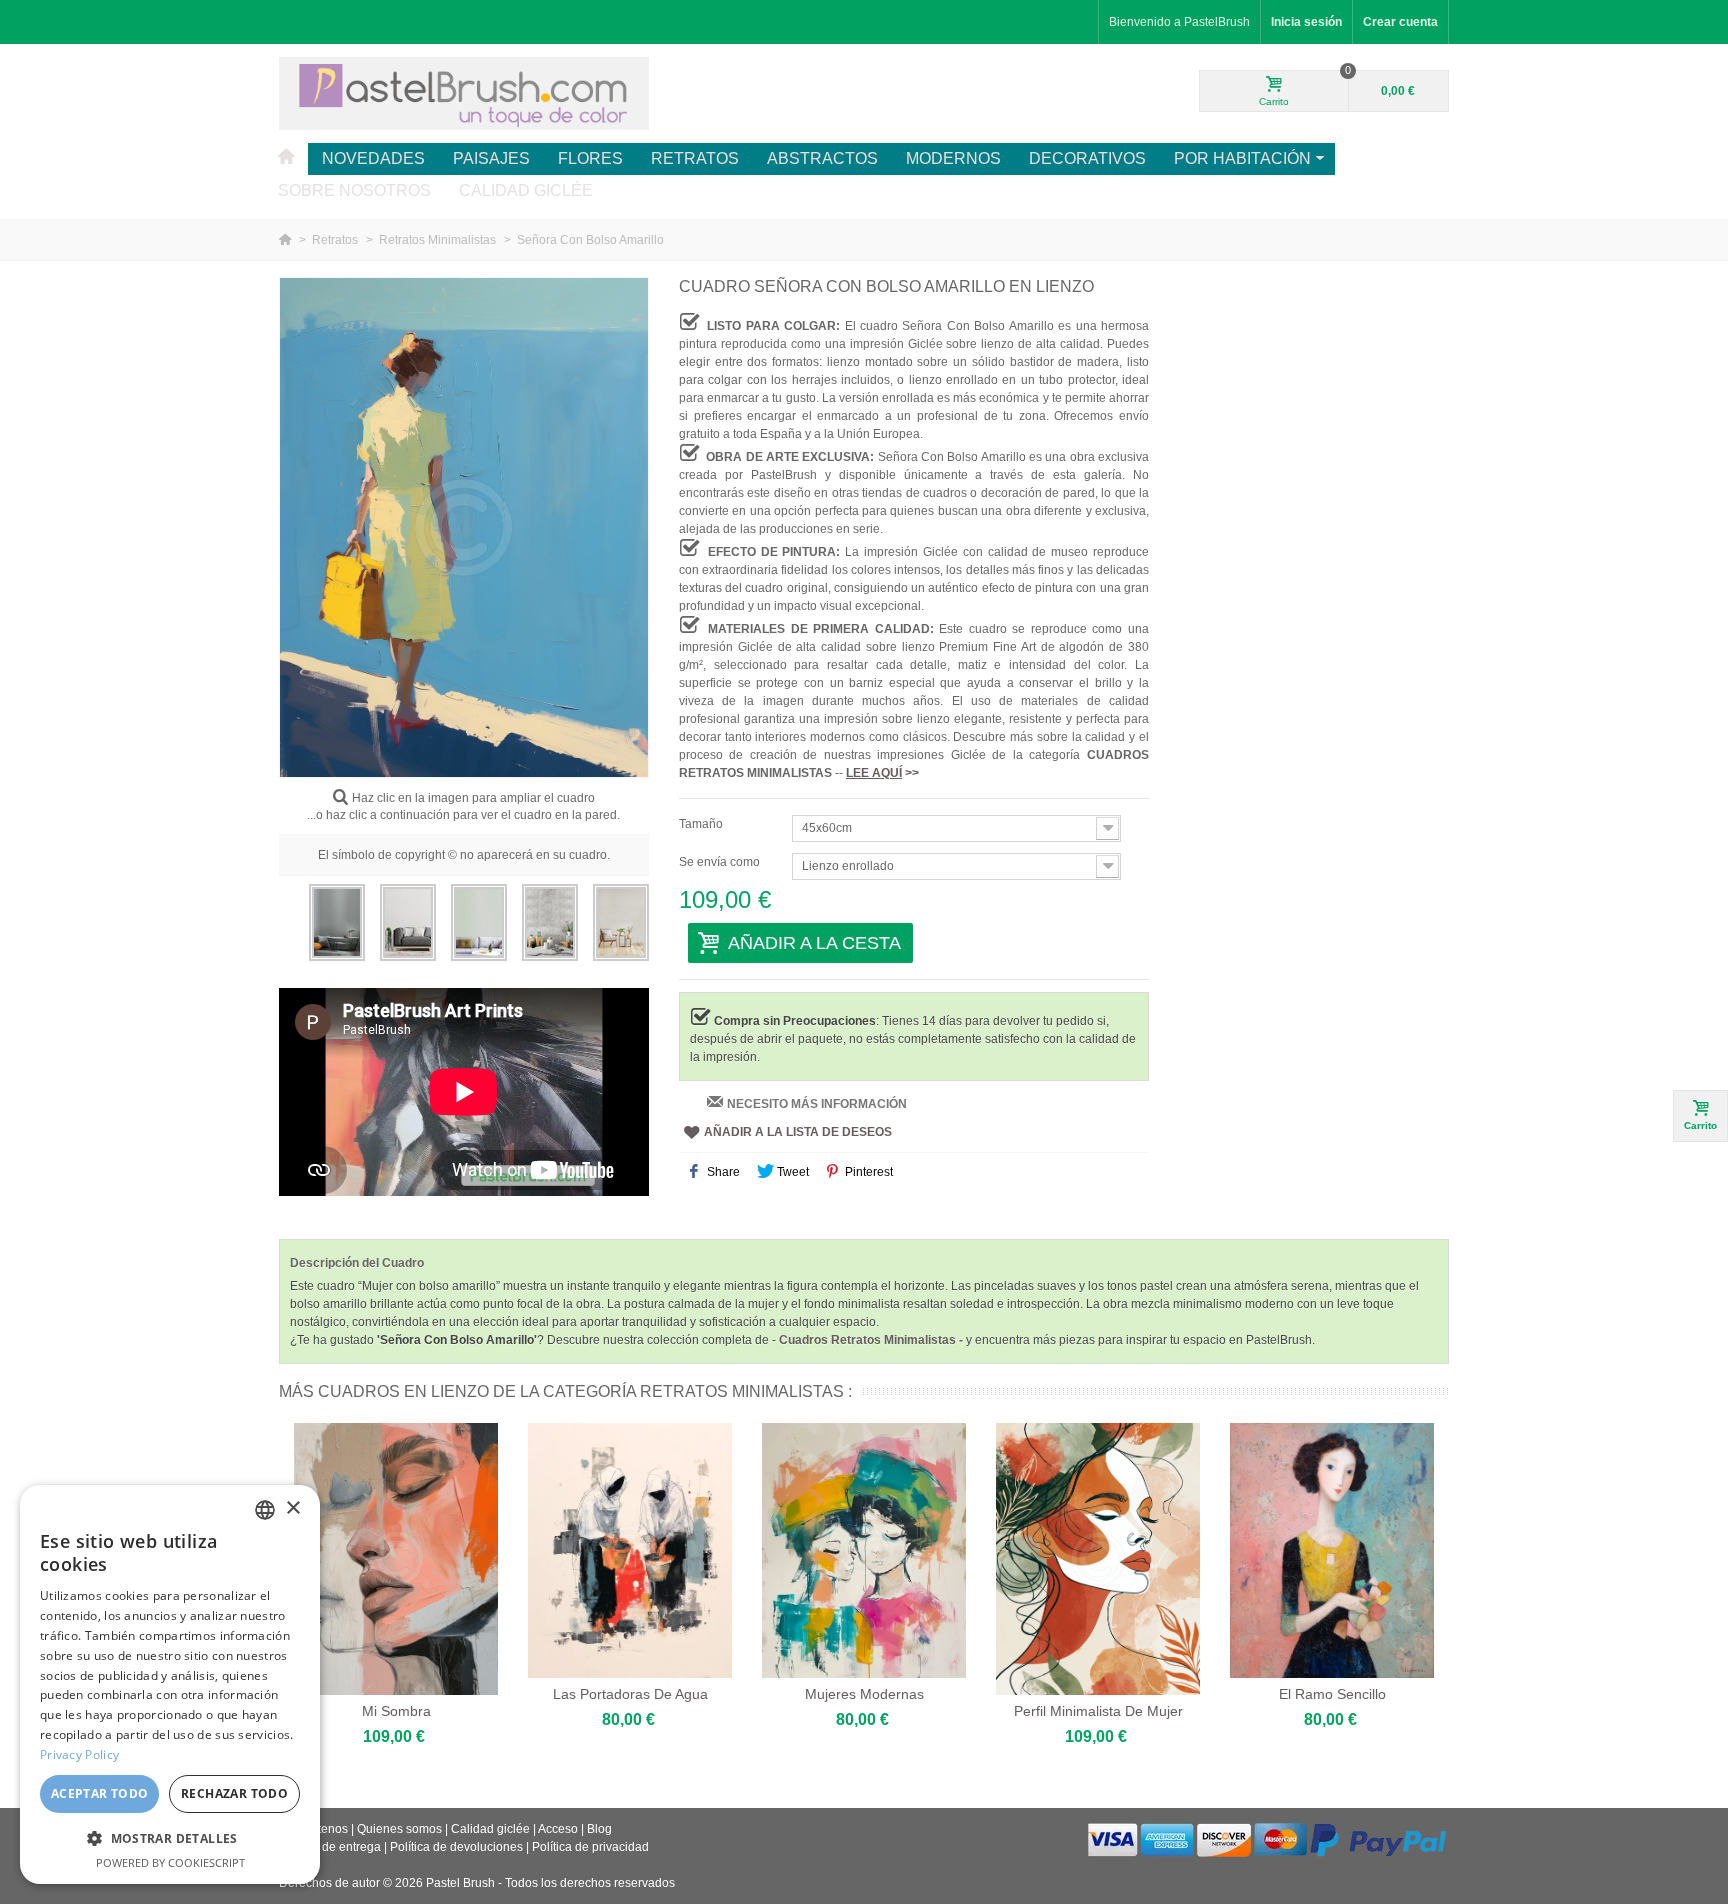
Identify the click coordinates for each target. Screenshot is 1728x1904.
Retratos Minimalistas (439, 240)
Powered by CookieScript (170, 1862)
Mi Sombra (396, 1711)
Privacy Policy (79, 1754)
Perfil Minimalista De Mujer (1098, 1711)
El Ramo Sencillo (1332, 1694)
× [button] (292, 1508)
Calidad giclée (490, 1829)
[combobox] (265, 1510)
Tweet (791, 1172)
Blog (599, 1829)
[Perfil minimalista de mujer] (1098, 1559)
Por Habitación (1242, 158)
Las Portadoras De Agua (630, 1694)
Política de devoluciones (456, 1847)
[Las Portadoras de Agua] (630, 1550)
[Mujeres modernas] (864, 1550)
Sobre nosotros (354, 190)
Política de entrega (330, 1847)
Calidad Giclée (526, 190)
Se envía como (721, 862)
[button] (170, 1838)
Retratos (695, 158)
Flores (590, 158)
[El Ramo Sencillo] (1332, 1550)
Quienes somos (399, 1829)
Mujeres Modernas (864, 1694)
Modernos (953, 158)
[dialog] (170, 1684)
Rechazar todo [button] (234, 1793)
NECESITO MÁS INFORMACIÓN (817, 1104)
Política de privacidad (590, 1847)
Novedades (373, 158)
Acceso (558, 1829)
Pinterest (867, 1172)
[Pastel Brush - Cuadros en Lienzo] (464, 93)
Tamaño (702, 824)
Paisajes (491, 158)
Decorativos (1087, 158)
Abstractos (822, 158)
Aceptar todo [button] (100, 1793)
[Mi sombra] (396, 1559)
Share (722, 1172)
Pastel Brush (460, 1883)
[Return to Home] (286, 240)
